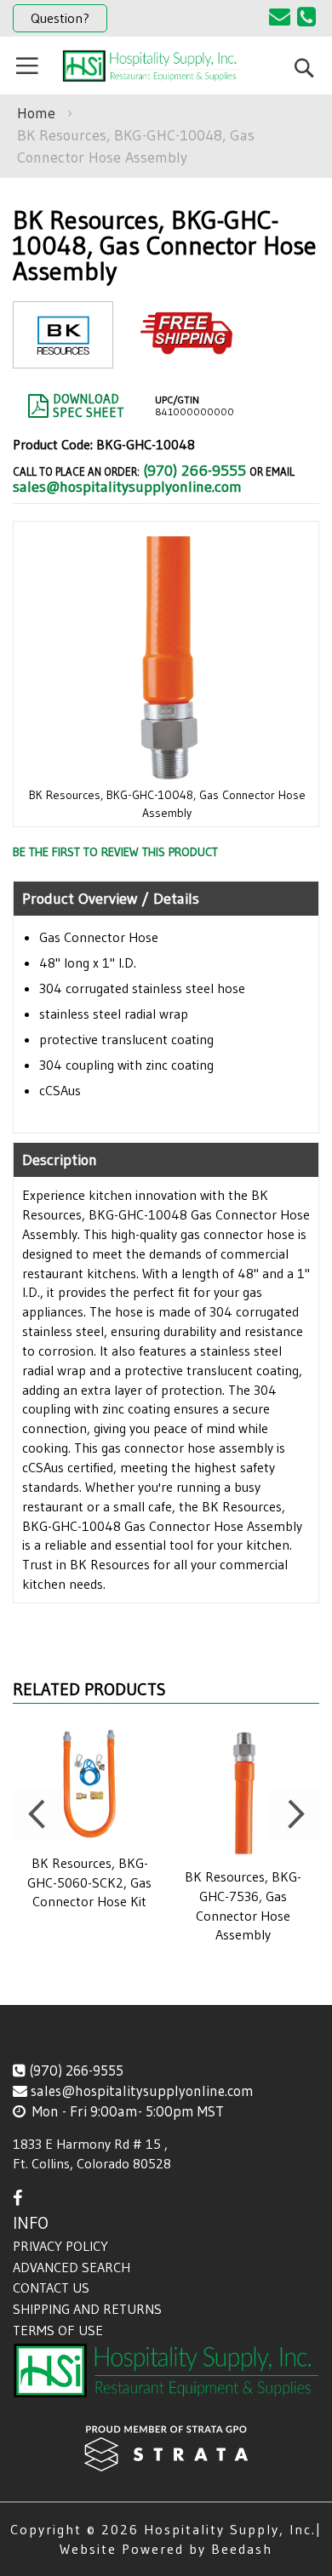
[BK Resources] (63, 354)
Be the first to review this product (115, 852)
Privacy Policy (60, 2246)
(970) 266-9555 (195, 471)
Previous (38, 1814)
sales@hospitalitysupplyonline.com (127, 487)
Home (36, 113)
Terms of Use (58, 2330)
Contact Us (51, 2288)
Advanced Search (72, 2267)
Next (294, 1814)
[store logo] (151, 66)
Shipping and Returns (87, 2309)
